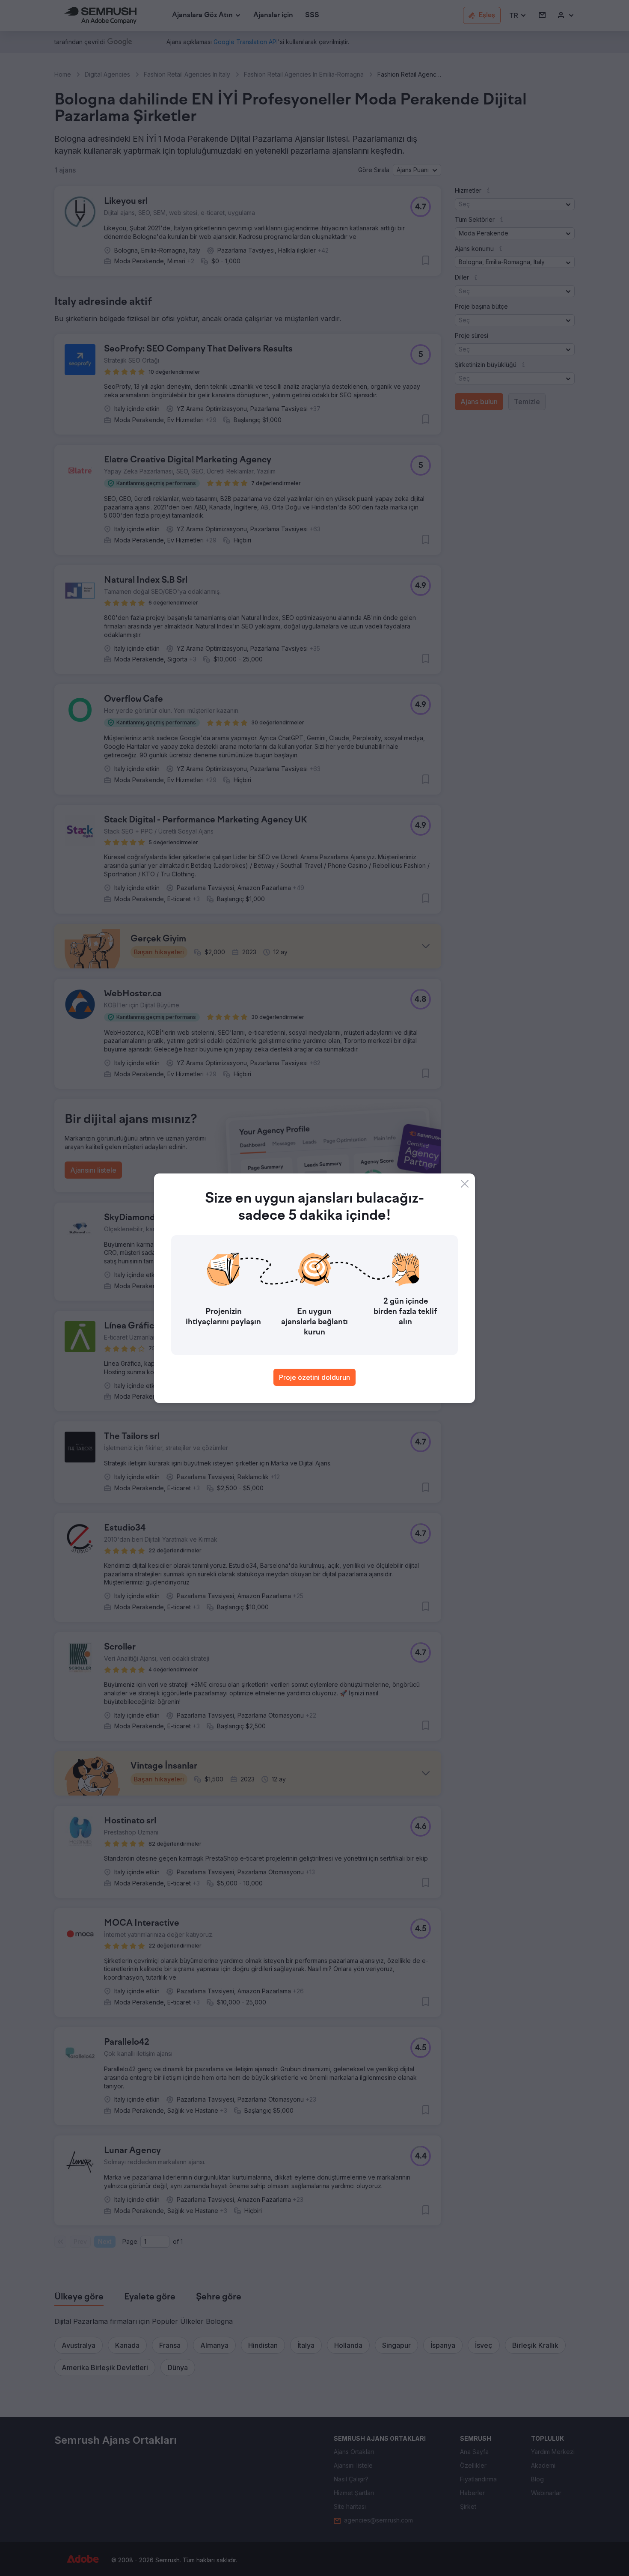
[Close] (465, 1184)
